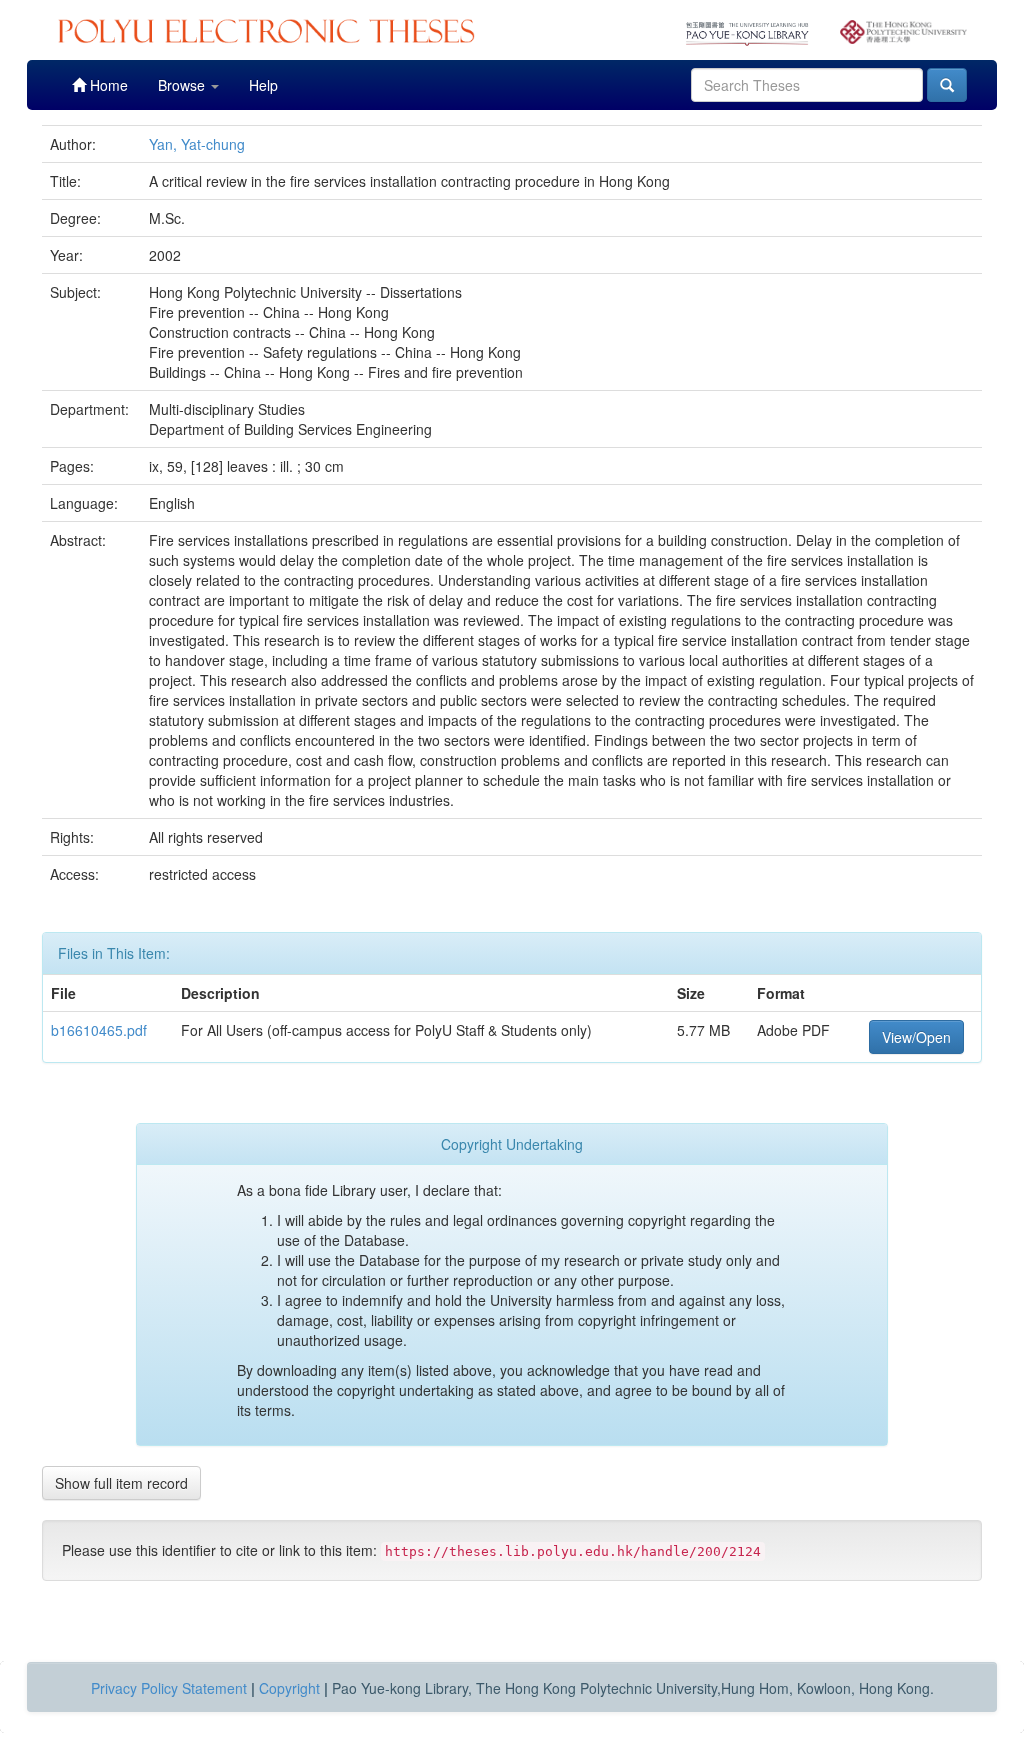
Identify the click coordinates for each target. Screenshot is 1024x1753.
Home (107, 85)
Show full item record (121, 1483)
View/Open (916, 1037)
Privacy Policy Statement (169, 1688)
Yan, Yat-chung (197, 144)
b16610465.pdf (99, 1030)
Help (263, 85)
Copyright (289, 1688)
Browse (183, 85)
